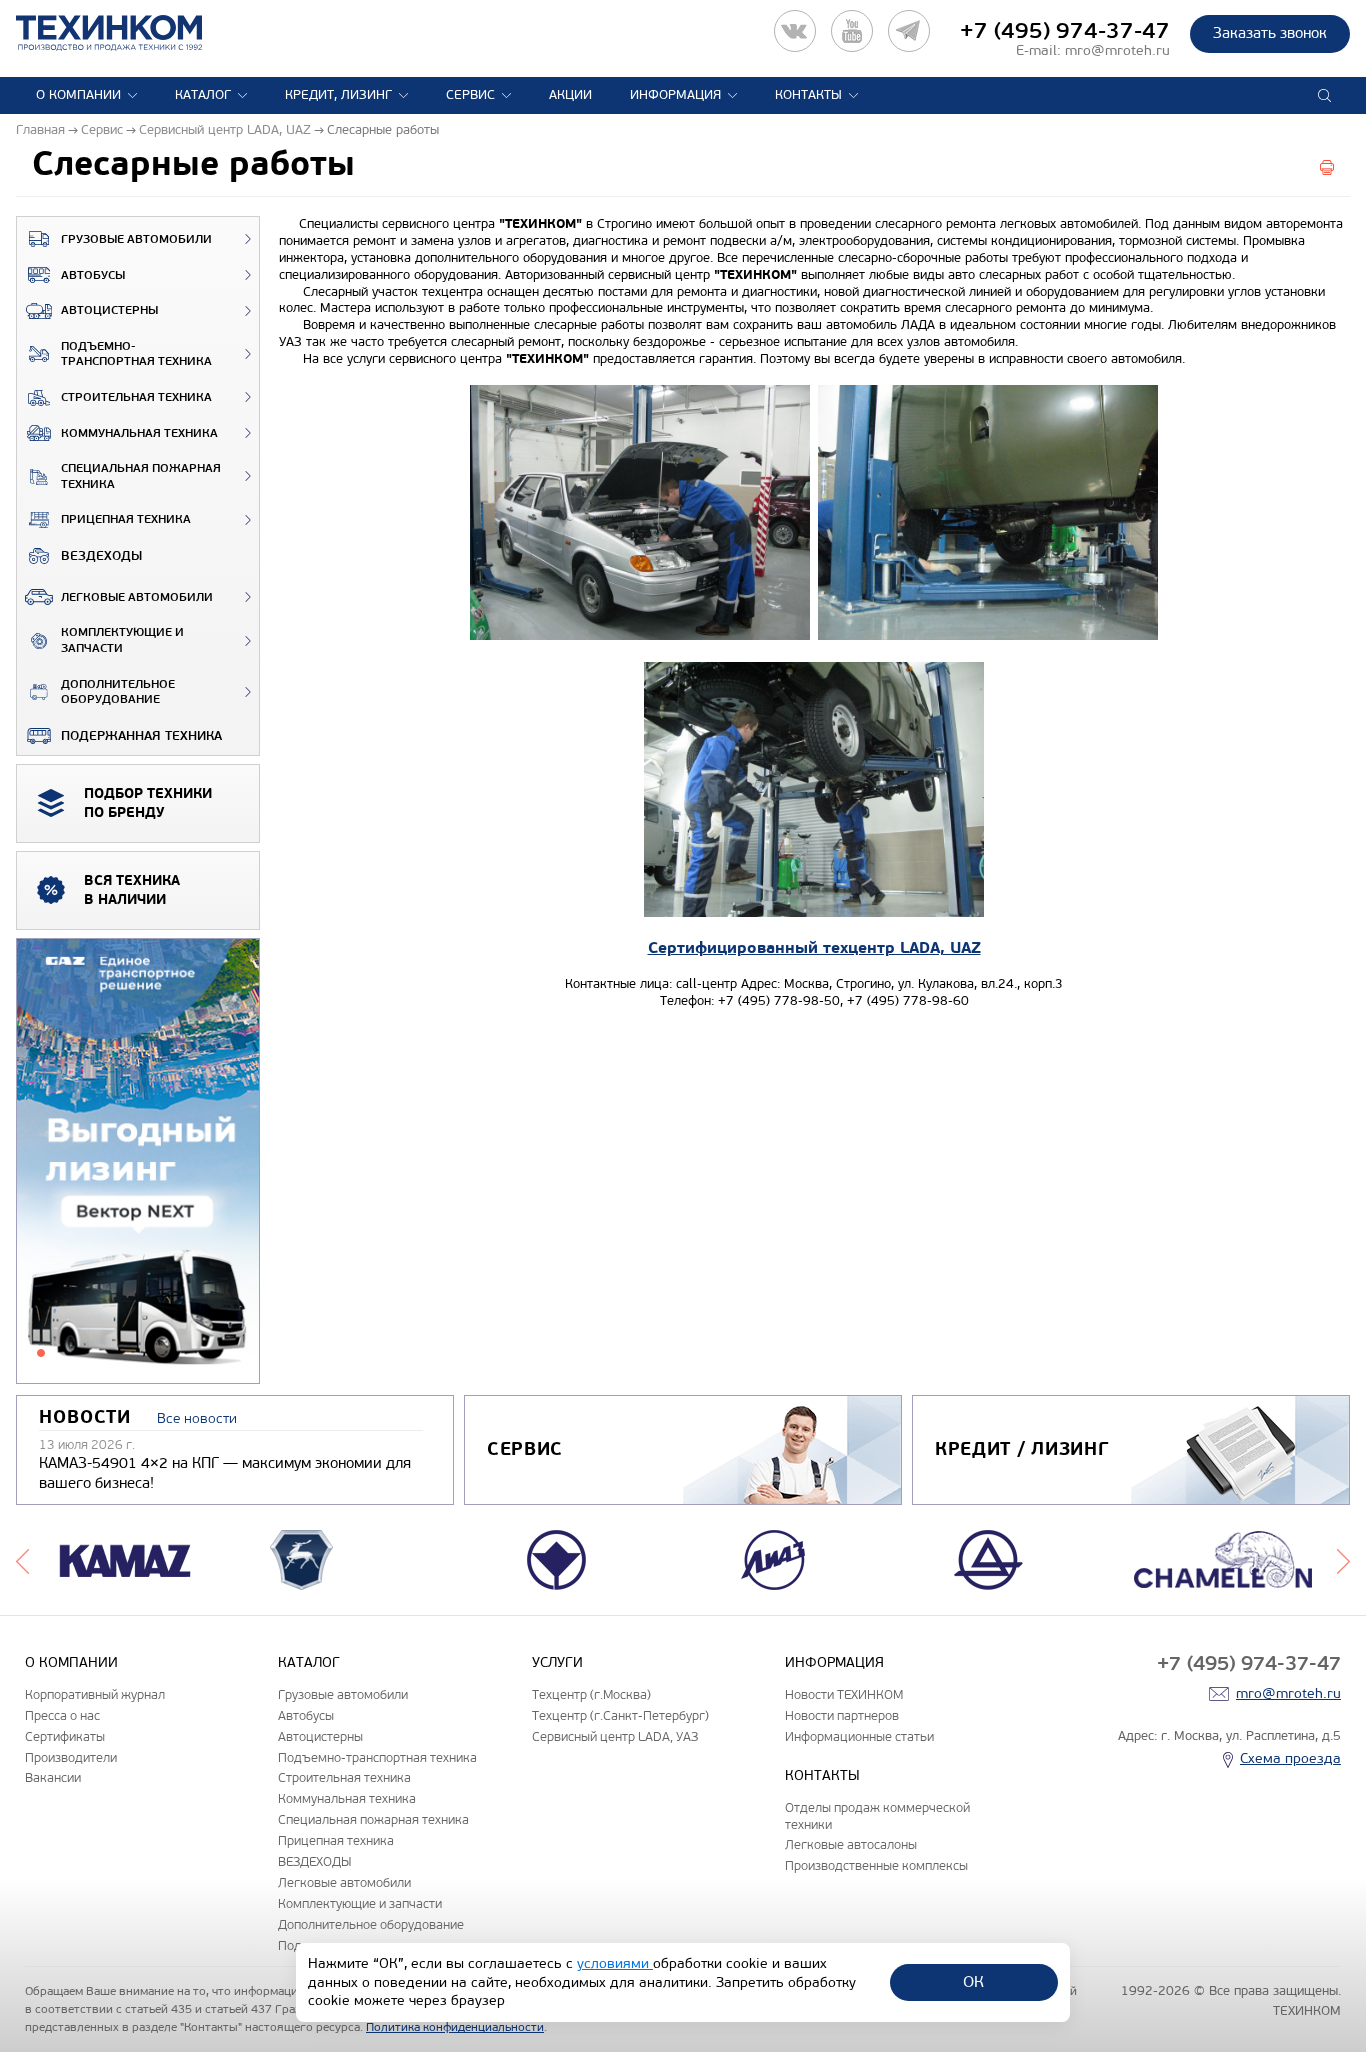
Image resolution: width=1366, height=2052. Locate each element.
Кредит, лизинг (338, 95)
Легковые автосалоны (851, 1844)
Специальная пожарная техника (141, 476)
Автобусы (93, 275)
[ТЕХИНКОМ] (129, 33)
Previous (22, 1560)
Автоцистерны (109, 310)
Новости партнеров (842, 1715)
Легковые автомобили (137, 597)
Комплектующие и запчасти (122, 640)
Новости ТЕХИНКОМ (844, 1694)
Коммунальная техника (139, 433)
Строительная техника (136, 397)
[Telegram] (909, 31)
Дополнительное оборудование (118, 692)
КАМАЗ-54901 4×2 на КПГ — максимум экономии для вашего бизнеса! (225, 1473)
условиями (615, 1963)
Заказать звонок (1270, 33)
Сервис (470, 95)
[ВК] (795, 31)
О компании (78, 95)
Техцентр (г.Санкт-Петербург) (620, 1715)
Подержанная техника (141, 736)
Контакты (808, 95)
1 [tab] (41, 1353)
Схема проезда (1290, 1758)
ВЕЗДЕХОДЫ (101, 556)
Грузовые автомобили (136, 239)
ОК (973, 1981)
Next (1343, 1560)
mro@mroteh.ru (1117, 50)
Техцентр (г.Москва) (591, 1694)
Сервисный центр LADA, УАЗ (615, 1736)
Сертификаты (65, 1736)
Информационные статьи (859, 1736)
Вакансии (53, 1777)
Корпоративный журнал (95, 1694)
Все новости (197, 1418)
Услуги (557, 1662)
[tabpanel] (138, 1162)
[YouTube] (852, 31)
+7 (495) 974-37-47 (1065, 31)
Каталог (203, 95)
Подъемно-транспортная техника (136, 354)
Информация (675, 95)
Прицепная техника (126, 519)
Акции (570, 95)
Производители (71, 1757)
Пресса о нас (62, 1715)
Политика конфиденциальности (455, 2027)
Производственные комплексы (876, 1865)
